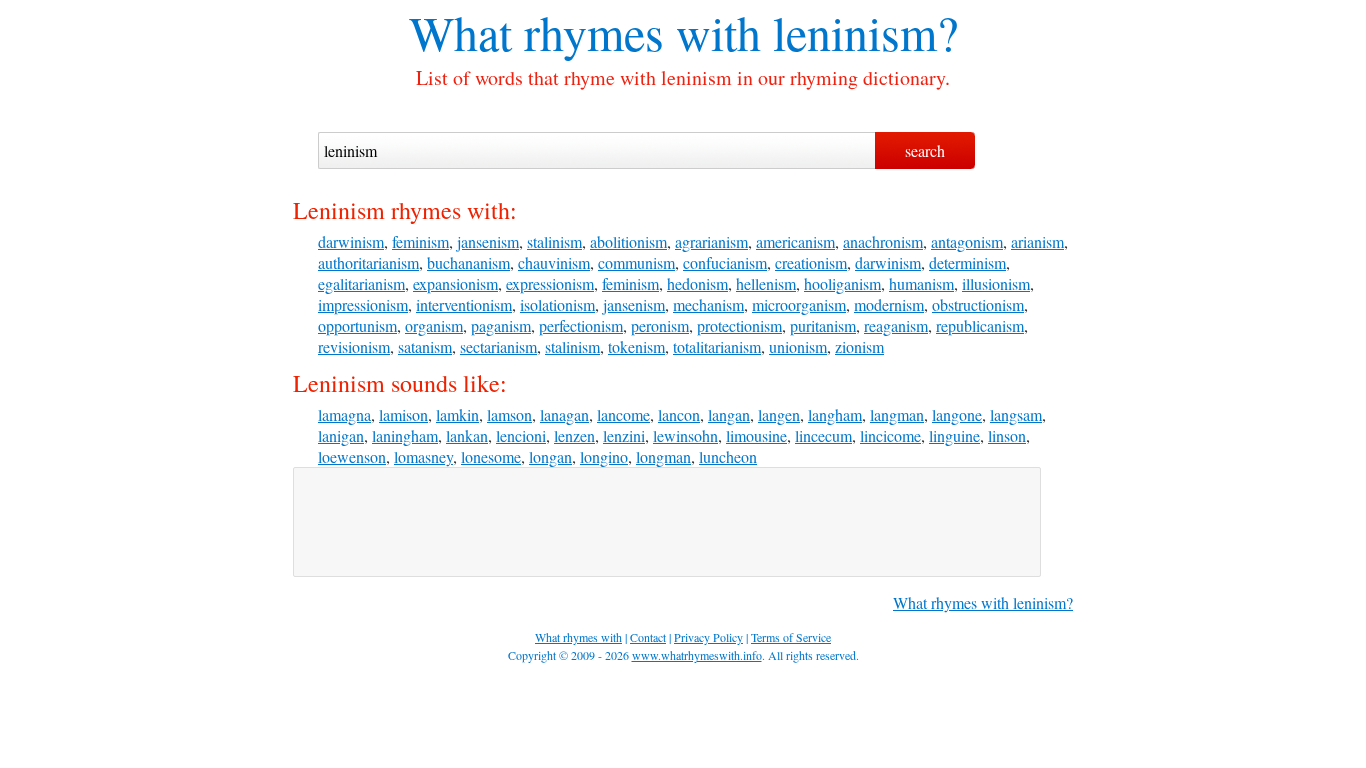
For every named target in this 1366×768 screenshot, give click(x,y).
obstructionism (978, 304)
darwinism (351, 241)
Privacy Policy (708, 637)
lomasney (423, 456)
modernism (889, 304)
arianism (1037, 241)
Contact (648, 637)
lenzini (624, 435)
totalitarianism (717, 346)
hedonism (697, 283)
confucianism (725, 262)
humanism (921, 283)
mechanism (708, 304)
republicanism (980, 325)
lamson (509, 414)
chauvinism (554, 262)
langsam (1016, 414)
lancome (623, 414)
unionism (798, 346)
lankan (467, 435)
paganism (501, 325)
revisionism (354, 346)
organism (434, 325)
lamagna (344, 414)
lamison (403, 414)
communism (636, 262)
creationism (811, 262)
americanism (795, 241)
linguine (954, 435)
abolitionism (628, 241)
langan (729, 414)
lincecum (823, 435)
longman (663, 456)
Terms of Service (791, 637)
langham (835, 414)
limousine (756, 435)
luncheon (728, 456)
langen (779, 414)
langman (897, 414)
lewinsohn (685, 435)
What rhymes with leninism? (983, 602)
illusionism (996, 283)
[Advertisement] (667, 522)
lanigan (341, 435)
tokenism (636, 346)
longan (550, 456)
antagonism (967, 241)
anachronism (883, 241)
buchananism (468, 262)
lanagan (564, 414)
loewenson (352, 456)
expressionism (550, 283)
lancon (679, 414)
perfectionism (581, 325)
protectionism (739, 325)
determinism (967, 262)
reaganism (896, 325)
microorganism (799, 304)
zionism (859, 346)
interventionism (464, 304)
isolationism (557, 304)
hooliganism (842, 283)
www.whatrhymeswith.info (697, 655)
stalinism (554, 241)
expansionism (455, 283)
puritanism (823, 325)
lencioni (521, 435)
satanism (425, 346)
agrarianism (711, 241)
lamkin (457, 414)
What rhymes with (585, 32)
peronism (660, 325)
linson (1007, 435)
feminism (420, 241)
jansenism (488, 241)
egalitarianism (361, 283)
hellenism (766, 283)
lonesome (491, 456)
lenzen (574, 435)
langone (957, 414)
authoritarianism (368, 262)
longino (604, 456)
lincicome (890, 435)
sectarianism (498, 346)
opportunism (357, 325)
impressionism (363, 304)
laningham (405, 435)
